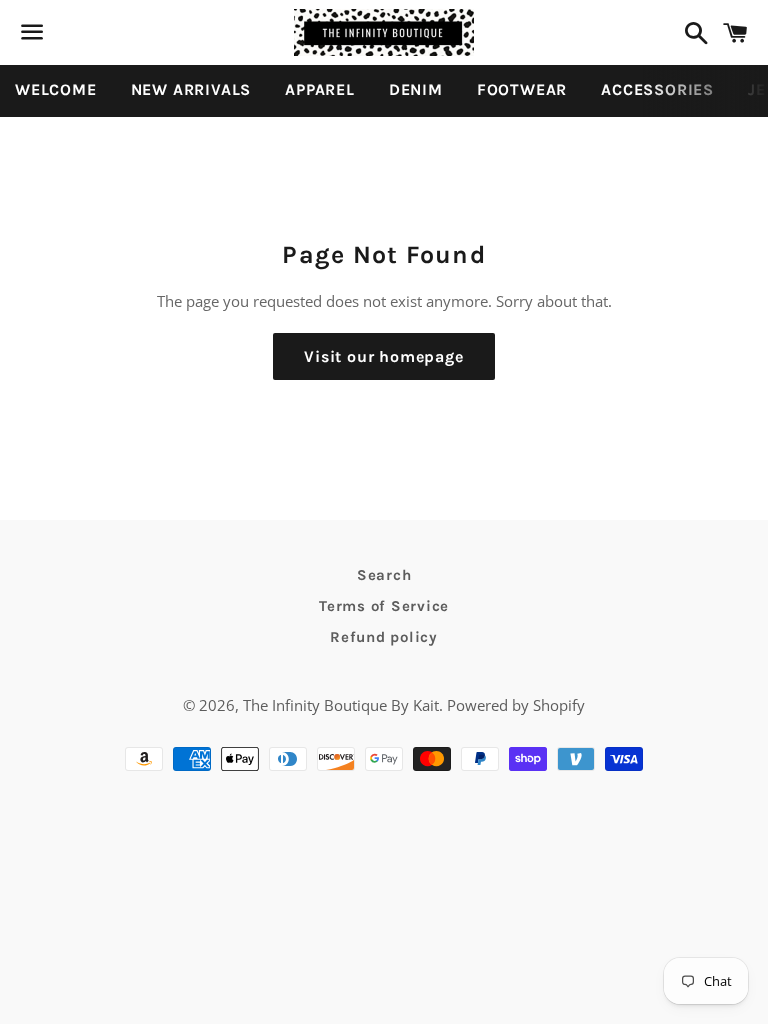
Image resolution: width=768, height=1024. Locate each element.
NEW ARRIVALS (191, 89)
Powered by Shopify (516, 705)
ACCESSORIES (657, 89)
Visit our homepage (383, 356)
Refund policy (384, 637)
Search (384, 575)
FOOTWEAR (522, 89)
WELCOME (56, 89)
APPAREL (320, 89)
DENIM (416, 89)
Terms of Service (384, 606)
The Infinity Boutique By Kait (341, 705)
